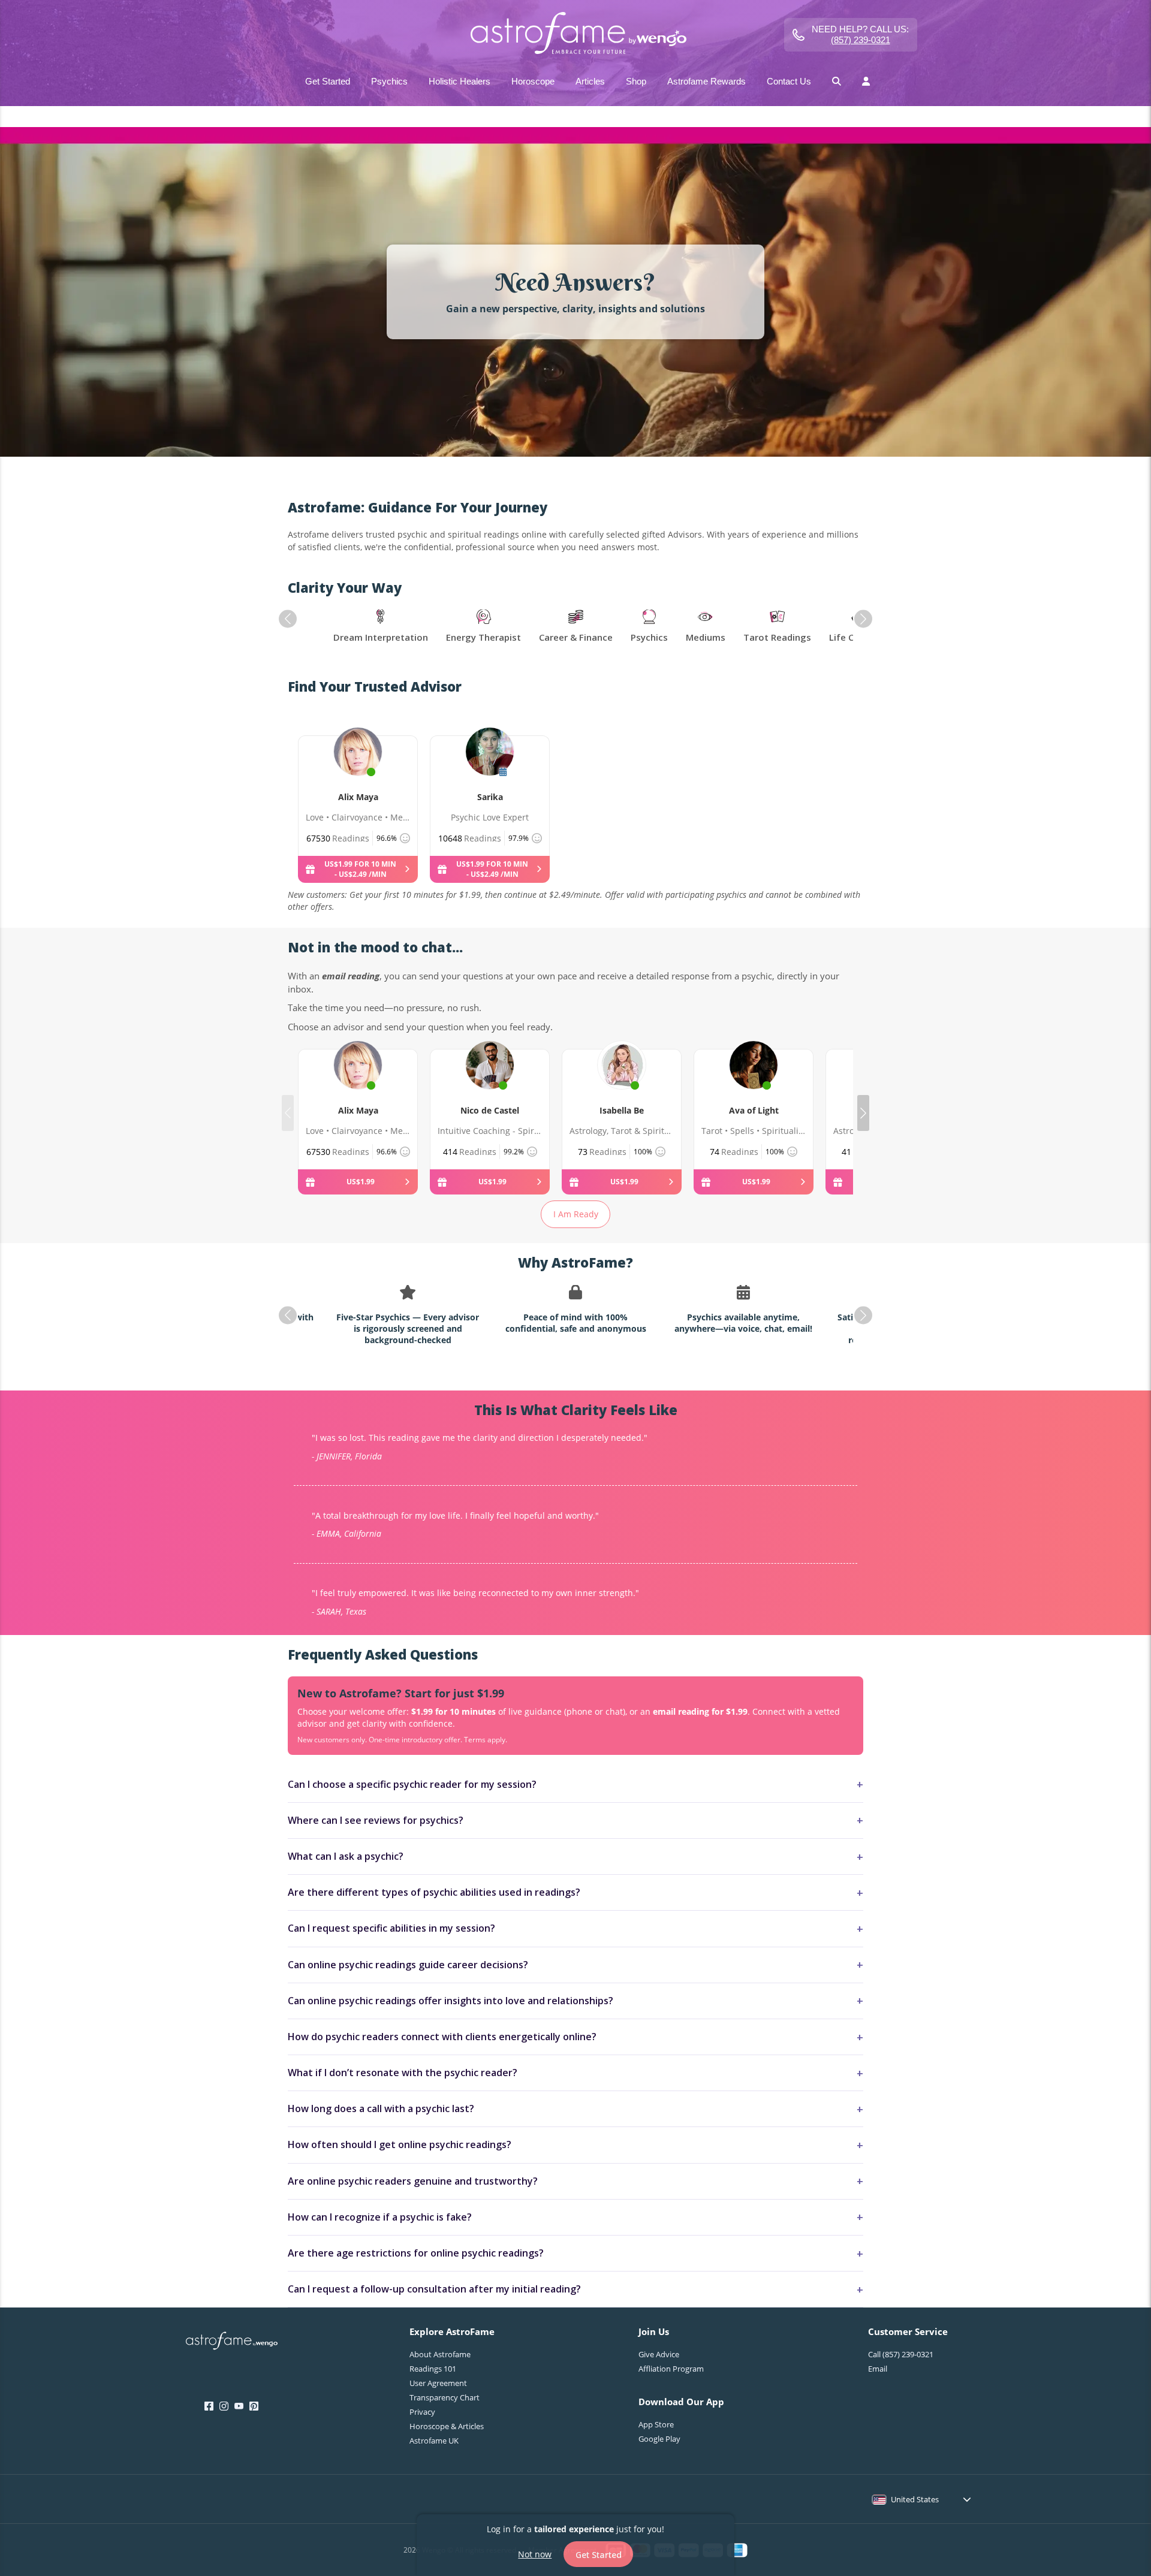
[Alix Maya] (358, 765)
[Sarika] (490, 765)
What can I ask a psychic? (346, 1856)
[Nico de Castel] (490, 1079)
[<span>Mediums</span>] (706, 627)
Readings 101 (433, 2369)
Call (901, 2354)
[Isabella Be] (622, 1079)
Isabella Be (622, 1110)
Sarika (490, 797)
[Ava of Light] (754, 1079)
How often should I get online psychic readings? (400, 2144)
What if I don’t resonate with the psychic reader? (403, 2073)
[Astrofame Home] (232, 2342)
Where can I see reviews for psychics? (376, 1820)
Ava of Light (754, 1110)
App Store (656, 2424)
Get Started (599, 2554)
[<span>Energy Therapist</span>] (483, 627)
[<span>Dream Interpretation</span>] (381, 627)
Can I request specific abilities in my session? (391, 1928)
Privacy (422, 2412)
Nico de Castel (490, 1110)
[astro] (575, 34)
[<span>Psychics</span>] (649, 627)
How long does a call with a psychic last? (381, 2109)
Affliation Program (671, 2369)
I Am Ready (576, 1214)
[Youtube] (239, 2406)
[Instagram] (224, 2406)
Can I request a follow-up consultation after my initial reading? (434, 2289)
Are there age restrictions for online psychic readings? (416, 2253)
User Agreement (438, 2383)
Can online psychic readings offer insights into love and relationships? (451, 2001)
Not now (535, 2554)
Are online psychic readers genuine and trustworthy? (413, 2181)
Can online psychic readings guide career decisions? (408, 1965)
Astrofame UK (434, 2441)
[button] (288, 619)
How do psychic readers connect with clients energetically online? (442, 2037)
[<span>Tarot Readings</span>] (777, 627)
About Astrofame (440, 2354)
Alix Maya (358, 797)
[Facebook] (209, 2406)
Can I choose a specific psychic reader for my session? (412, 1784)
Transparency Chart (445, 2397)
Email (878, 2369)
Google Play (659, 2439)
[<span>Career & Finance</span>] (576, 627)
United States (915, 2499)
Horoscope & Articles (447, 2426)
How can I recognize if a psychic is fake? (380, 2217)
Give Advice (659, 2354)
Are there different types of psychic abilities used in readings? (434, 1892)
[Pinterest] (254, 2406)
